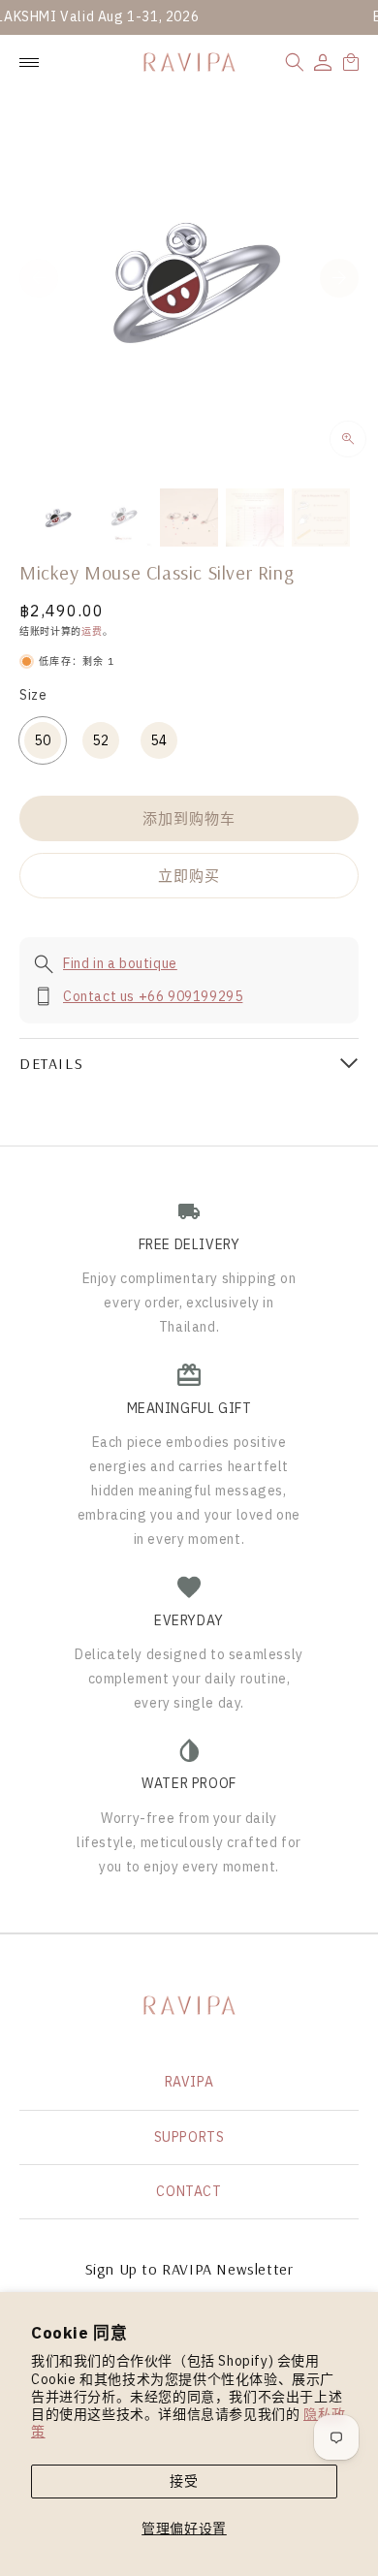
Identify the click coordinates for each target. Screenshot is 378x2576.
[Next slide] (339, 278)
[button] (295, 62)
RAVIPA (189, 2082)
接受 (184, 2481)
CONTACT (189, 2191)
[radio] (43, 740)
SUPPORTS (189, 2137)
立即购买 (189, 876)
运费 (92, 631)
